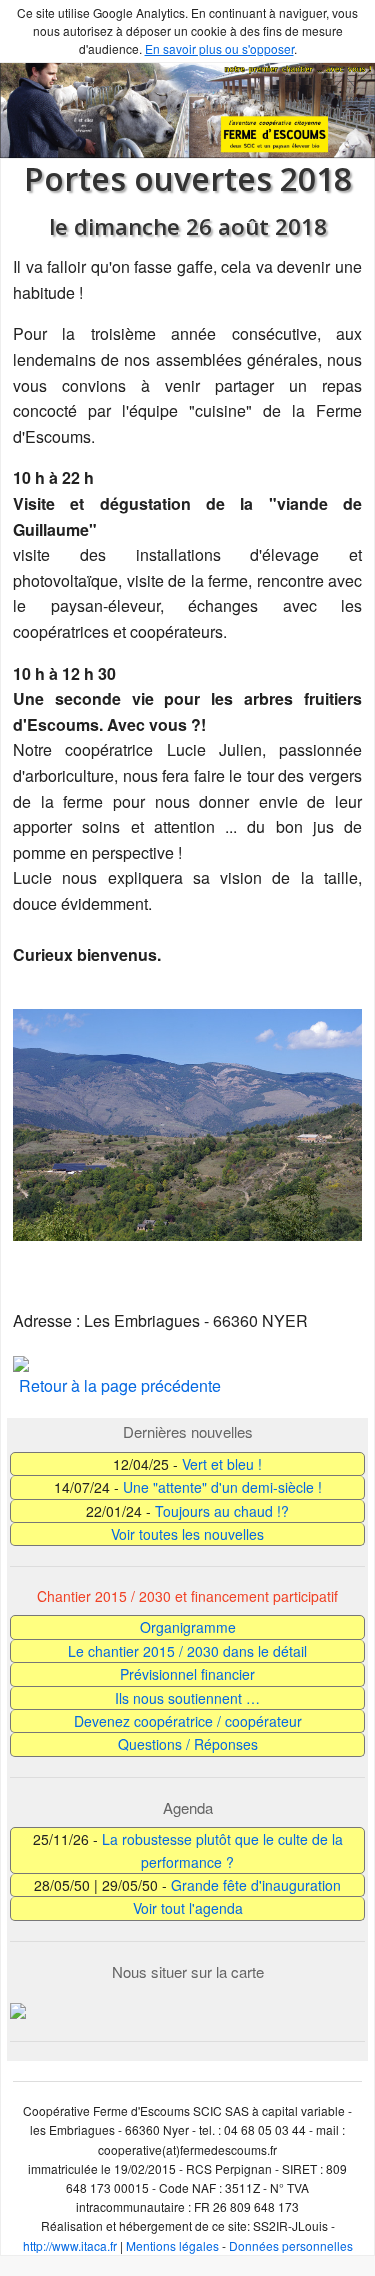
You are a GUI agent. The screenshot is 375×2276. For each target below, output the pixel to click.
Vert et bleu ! (222, 1464)
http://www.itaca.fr (70, 2245)
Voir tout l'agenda (188, 1908)
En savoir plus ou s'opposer (219, 48)
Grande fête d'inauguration (256, 1885)
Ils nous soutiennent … (187, 1698)
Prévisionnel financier (187, 1674)
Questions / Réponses (188, 1744)
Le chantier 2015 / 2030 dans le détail (187, 1651)
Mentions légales (172, 2245)
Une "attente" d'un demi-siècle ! (222, 1487)
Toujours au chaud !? (222, 1511)
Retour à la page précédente (120, 1385)
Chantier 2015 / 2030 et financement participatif (187, 1596)
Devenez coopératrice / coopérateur (188, 1721)
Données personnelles (291, 2245)
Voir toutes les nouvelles (187, 1534)
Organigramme (188, 1627)
